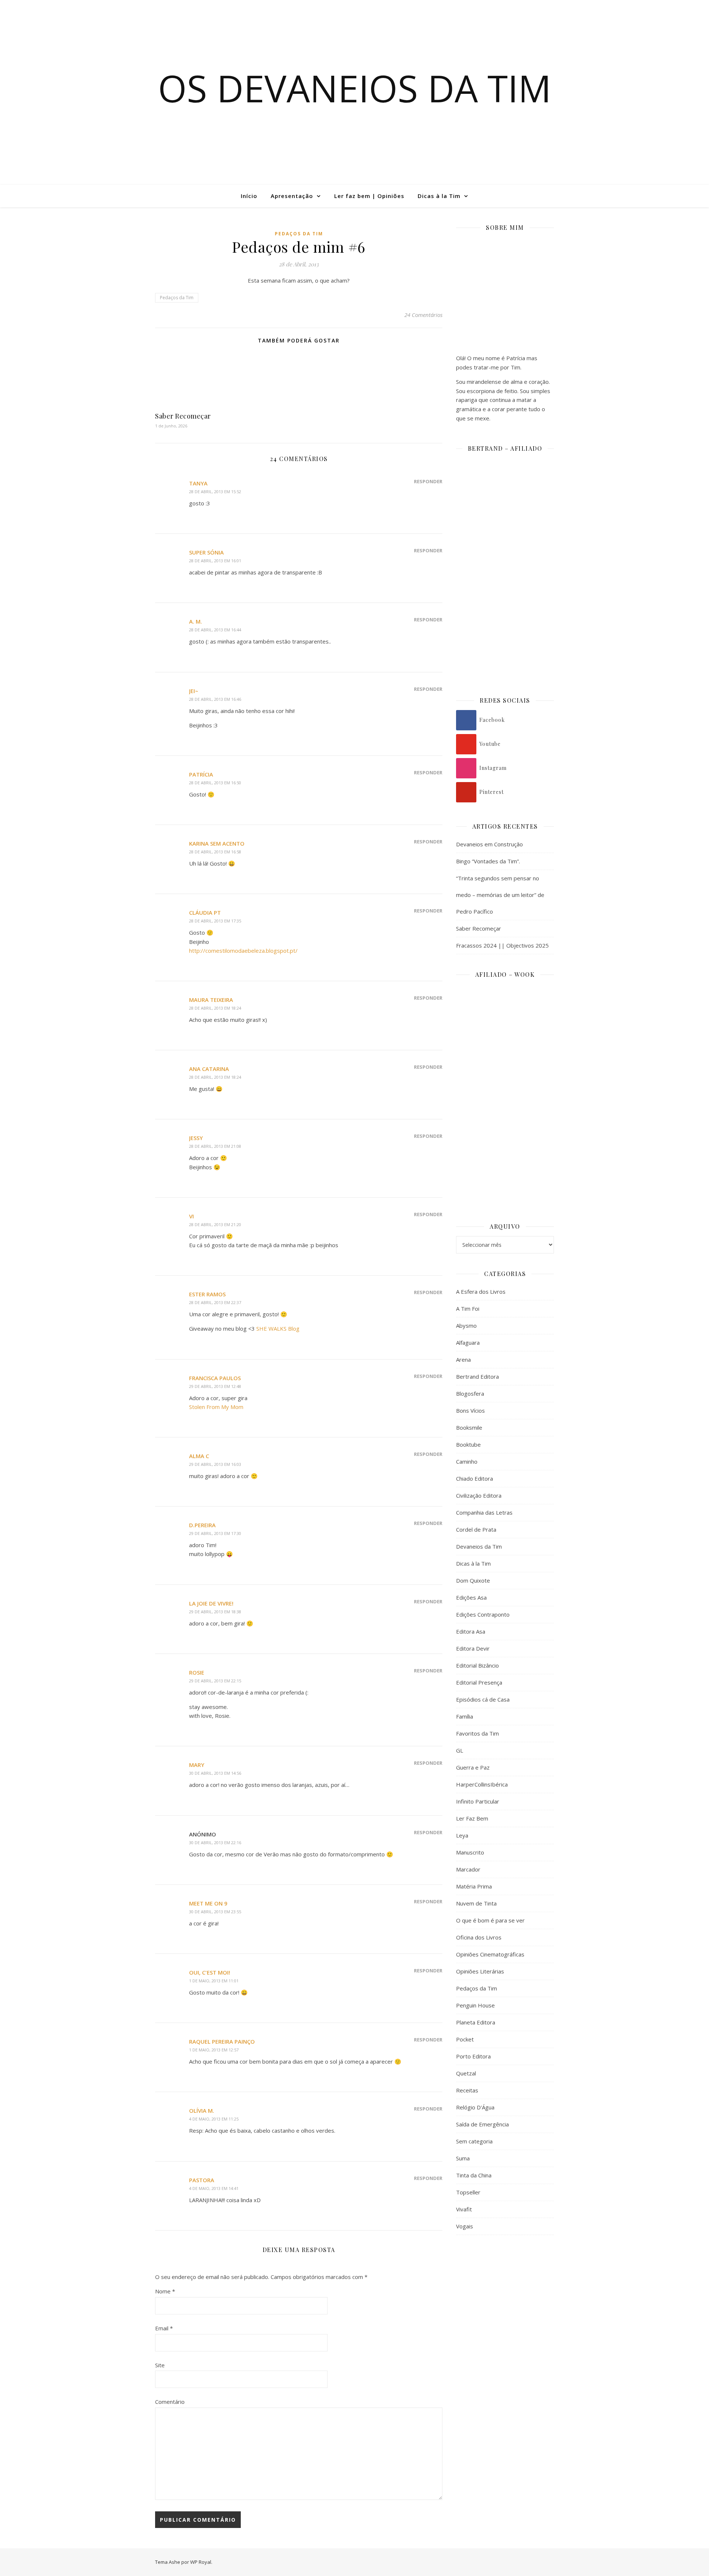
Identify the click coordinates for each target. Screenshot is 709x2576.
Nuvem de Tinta (476, 1903)
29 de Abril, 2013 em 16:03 (215, 1464)
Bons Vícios (470, 1410)
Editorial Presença (479, 1682)
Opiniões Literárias (480, 1971)
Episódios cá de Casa (483, 1699)
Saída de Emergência (482, 2124)
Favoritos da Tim (477, 1733)
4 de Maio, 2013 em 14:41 (214, 2188)
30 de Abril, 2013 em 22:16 (215, 1843)
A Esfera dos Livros (481, 1292)
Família (465, 1716)
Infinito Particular (478, 1801)
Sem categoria (474, 2141)
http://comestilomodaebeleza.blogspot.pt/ (243, 951)
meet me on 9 (208, 1903)
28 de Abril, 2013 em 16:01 (215, 561)
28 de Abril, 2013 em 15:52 (215, 492)
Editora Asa (471, 1631)
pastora (202, 2180)
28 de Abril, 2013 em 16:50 (215, 783)
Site (160, 2365)
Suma (463, 2158)
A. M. (196, 621)
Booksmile (469, 1427)
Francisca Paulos (215, 1378)
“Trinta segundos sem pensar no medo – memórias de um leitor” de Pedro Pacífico (500, 895)
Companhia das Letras (484, 1512)
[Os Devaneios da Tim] (42, 196)
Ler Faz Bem (472, 1818)
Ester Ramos (207, 1294)
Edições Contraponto (483, 1614)
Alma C (199, 1456)
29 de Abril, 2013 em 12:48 (215, 1386)
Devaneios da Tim (479, 1546)
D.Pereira (202, 1525)
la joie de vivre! (211, 1603)
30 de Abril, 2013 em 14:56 (215, 1773)
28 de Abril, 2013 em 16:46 (215, 699)
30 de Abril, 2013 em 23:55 (215, 1912)
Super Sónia (206, 552)
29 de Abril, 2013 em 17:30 (215, 1533)
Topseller (468, 2192)
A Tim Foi (468, 1309)
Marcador (468, 1869)
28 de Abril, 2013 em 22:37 (215, 1302)
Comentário (170, 2402)
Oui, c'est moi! (210, 1972)
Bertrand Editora (477, 1376)
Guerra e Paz (473, 1767)
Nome (165, 2291)
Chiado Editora (475, 1478)
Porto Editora (473, 2056)
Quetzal (466, 2073)
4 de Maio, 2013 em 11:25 (214, 2119)
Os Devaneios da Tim (355, 88)
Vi (191, 1216)
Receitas (467, 2090)
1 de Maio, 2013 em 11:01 (214, 1981)
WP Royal (201, 2562)
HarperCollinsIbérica (482, 1784)
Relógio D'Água (475, 2107)
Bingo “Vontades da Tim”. (488, 861)
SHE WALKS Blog (278, 1328)
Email (164, 2328)
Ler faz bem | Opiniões (369, 196)
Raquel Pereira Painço (222, 2041)
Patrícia (201, 774)
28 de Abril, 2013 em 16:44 (215, 630)
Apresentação (292, 196)
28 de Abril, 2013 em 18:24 (215, 1008)
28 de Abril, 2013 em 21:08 (215, 1146)
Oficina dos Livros (479, 1937)
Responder (428, 481)
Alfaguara (468, 1342)
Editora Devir (473, 1648)
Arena (463, 1359)
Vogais (465, 2226)
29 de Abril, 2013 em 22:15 (215, 1681)
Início (249, 196)
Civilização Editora (479, 1495)
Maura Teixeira (211, 1000)
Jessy (196, 1138)
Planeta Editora (476, 2022)
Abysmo (466, 1325)
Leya (462, 1835)
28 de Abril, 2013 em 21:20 (215, 1224)
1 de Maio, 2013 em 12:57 (214, 2050)
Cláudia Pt (205, 912)
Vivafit (464, 2209)
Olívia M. (202, 2111)
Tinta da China (474, 2175)
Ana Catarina (209, 1069)
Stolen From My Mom (216, 1407)
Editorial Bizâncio (477, 1665)
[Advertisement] (505, 2361)
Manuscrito (470, 1852)
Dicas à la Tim (439, 196)
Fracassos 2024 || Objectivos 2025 (502, 945)
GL (460, 1750)
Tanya (198, 483)
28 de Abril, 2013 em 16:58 (215, 852)
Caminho (467, 1461)
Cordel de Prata (476, 1529)
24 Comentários (423, 315)
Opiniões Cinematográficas (490, 1954)
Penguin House (475, 2005)
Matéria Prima (474, 1886)
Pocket (465, 2039)
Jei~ (194, 691)
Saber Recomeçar (183, 416)
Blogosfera (470, 1393)
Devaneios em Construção (489, 844)
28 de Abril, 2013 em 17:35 (215, 921)
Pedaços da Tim (299, 234)
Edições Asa (471, 1597)
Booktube (468, 1444)
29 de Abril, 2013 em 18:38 (215, 1612)
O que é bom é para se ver (490, 1920)
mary (197, 1765)
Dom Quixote (473, 1580)
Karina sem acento (217, 843)
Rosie (197, 1672)
